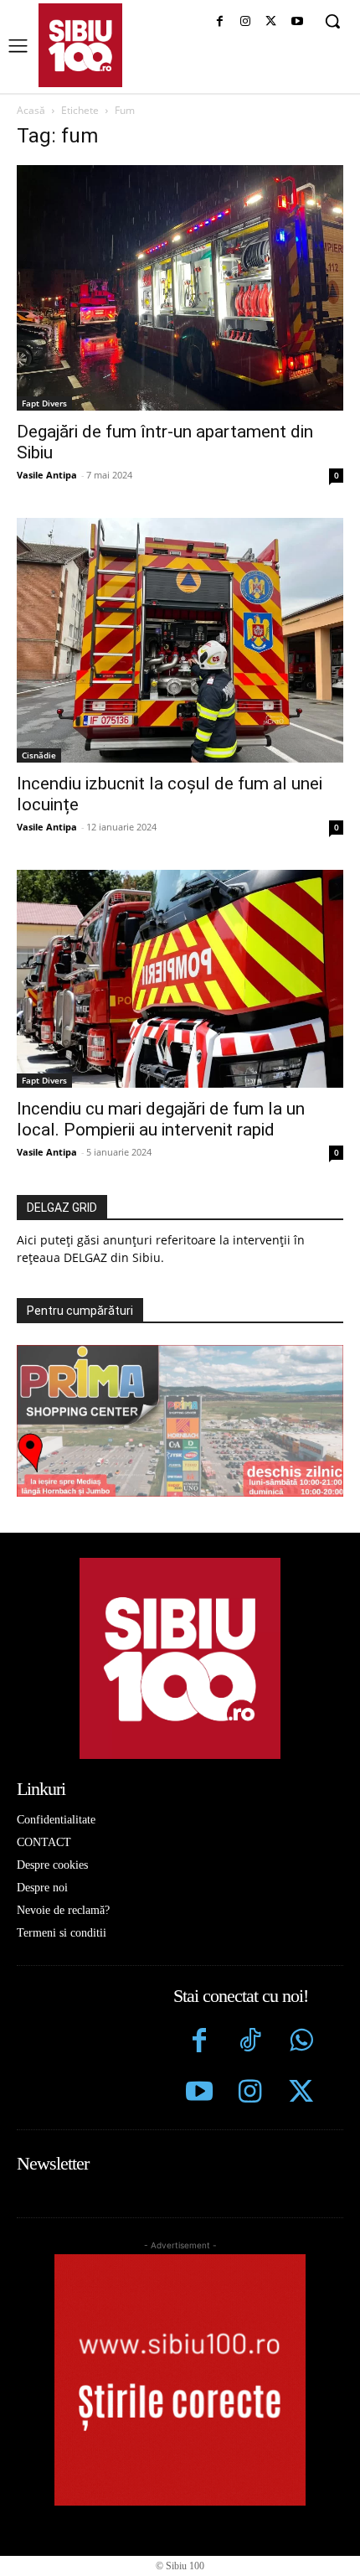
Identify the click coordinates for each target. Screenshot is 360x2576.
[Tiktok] (250, 2043)
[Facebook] (220, 22)
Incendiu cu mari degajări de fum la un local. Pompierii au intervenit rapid (161, 1119)
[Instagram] (246, 22)
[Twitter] (301, 2094)
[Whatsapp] (301, 2043)
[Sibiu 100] (80, 45)
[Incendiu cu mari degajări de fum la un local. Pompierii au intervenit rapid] (180, 979)
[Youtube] (297, 22)
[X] (271, 22)
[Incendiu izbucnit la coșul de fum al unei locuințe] (180, 641)
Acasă (31, 110)
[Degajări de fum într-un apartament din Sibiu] (180, 288)
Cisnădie (39, 755)
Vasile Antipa (47, 475)
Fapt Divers (44, 403)
